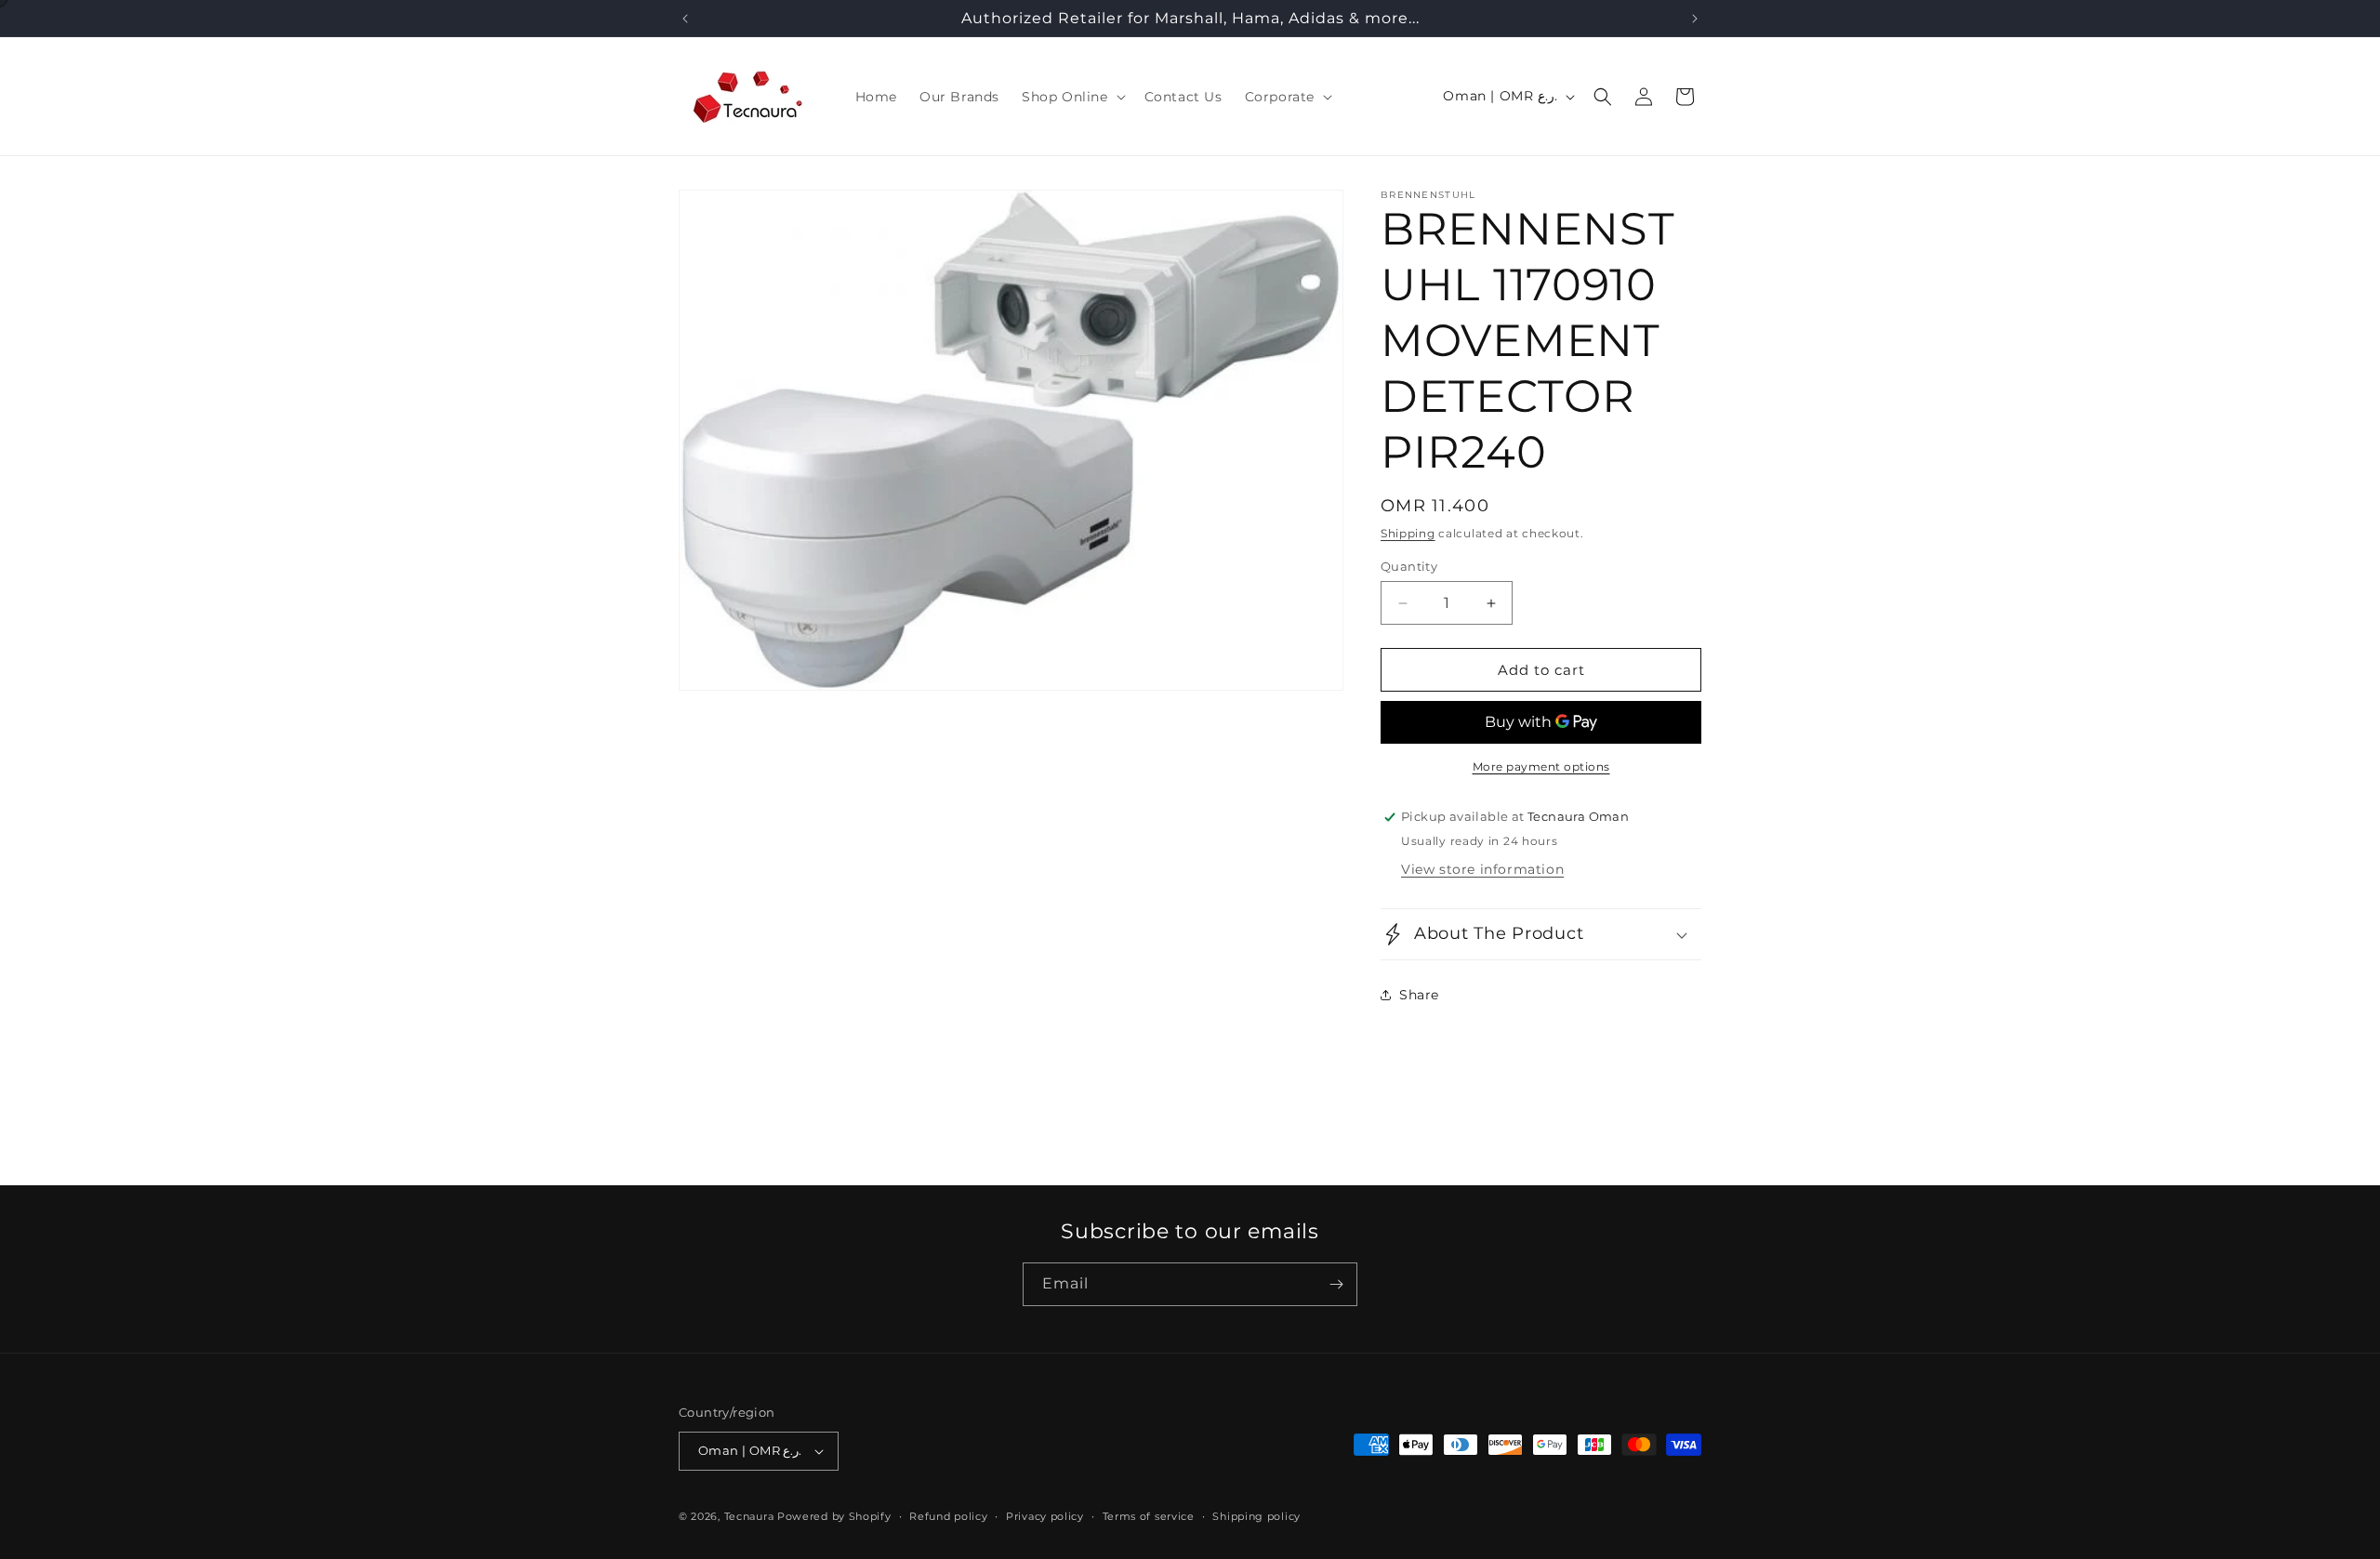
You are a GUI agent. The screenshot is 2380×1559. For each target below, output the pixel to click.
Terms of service (1149, 1516)
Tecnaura (749, 1516)
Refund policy (948, 1516)
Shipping (1408, 533)
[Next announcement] (1695, 19)
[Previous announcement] (685, 19)
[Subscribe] (1336, 1284)
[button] (1072, 97)
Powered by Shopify (834, 1516)
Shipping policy (1256, 1516)
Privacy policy (1045, 1516)
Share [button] (1419, 995)
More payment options (1541, 766)
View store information (1482, 869)
